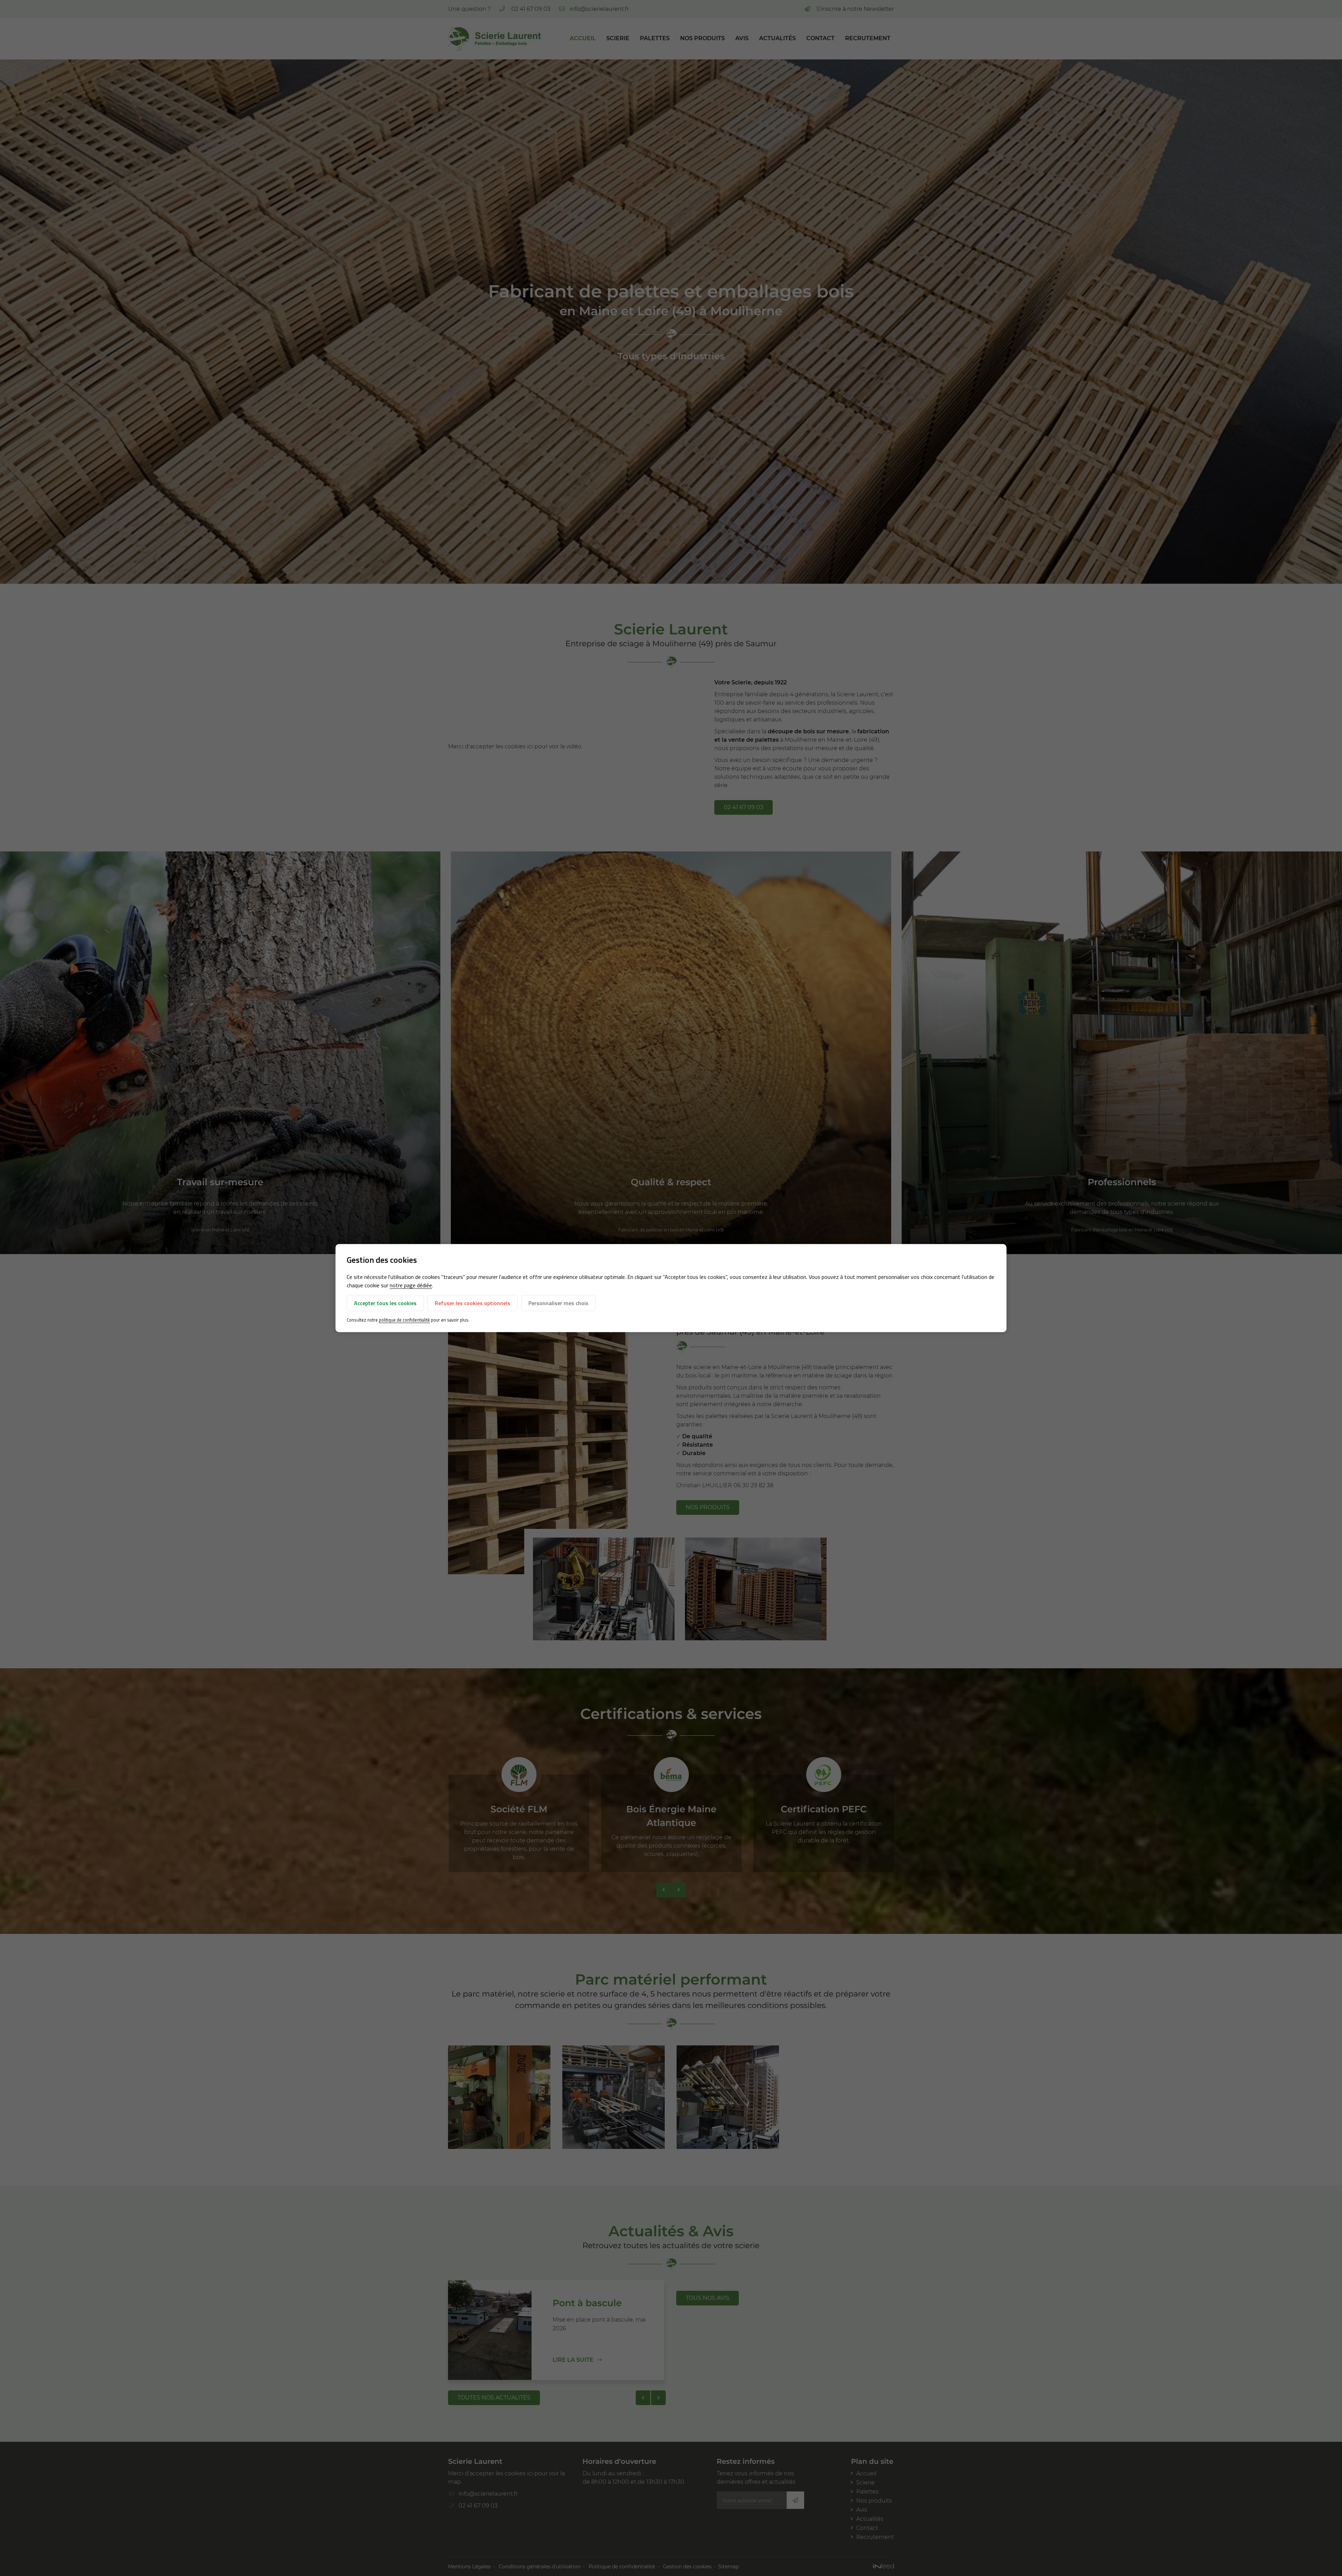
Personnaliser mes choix (558, 1303)
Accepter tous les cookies (385, 1303)
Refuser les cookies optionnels (472, 1303)
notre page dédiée (411, 1286)
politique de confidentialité (404, 1320)
